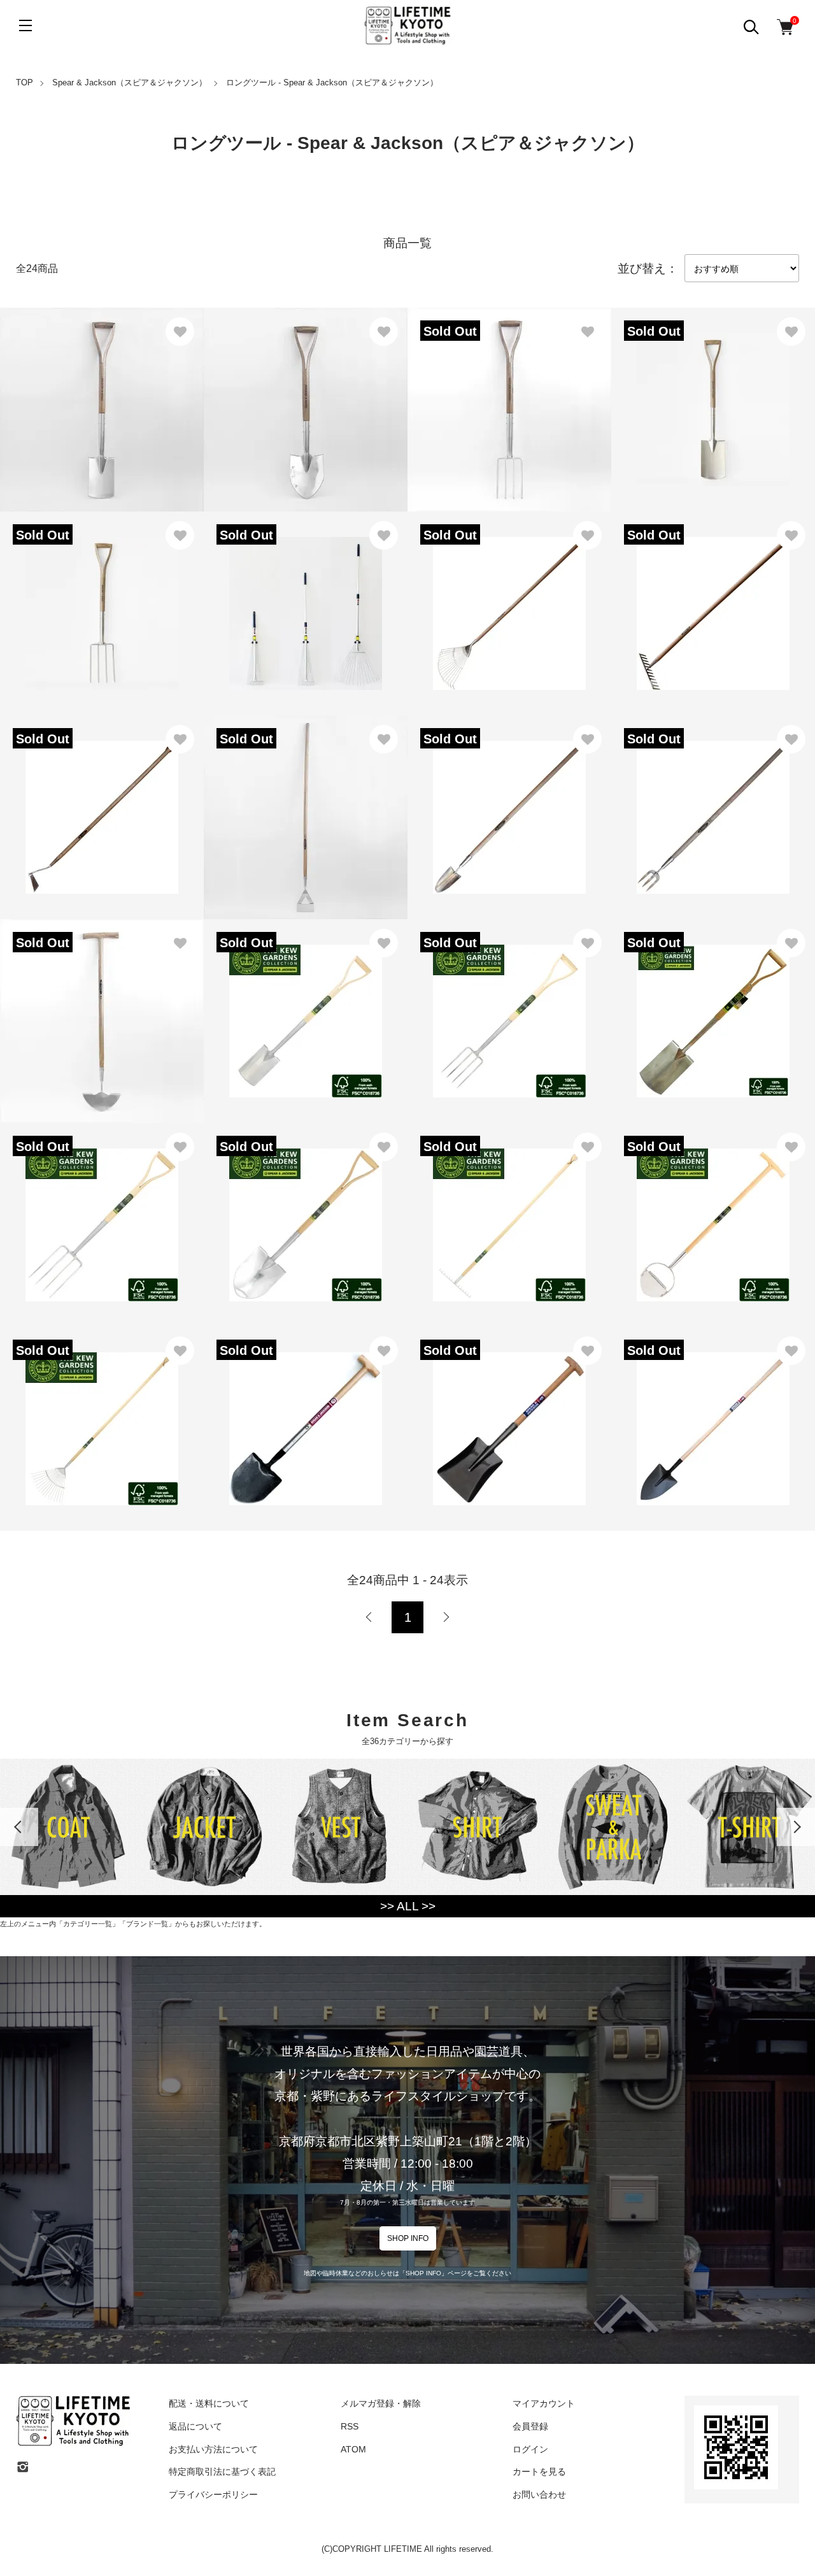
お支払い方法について (213, 2449)
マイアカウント (544, 2403)
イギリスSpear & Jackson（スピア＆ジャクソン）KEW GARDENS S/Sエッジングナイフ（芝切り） (713, 1210)
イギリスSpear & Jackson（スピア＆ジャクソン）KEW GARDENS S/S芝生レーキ (102, 1414)
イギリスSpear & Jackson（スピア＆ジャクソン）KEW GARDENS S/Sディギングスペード (713, 1006)
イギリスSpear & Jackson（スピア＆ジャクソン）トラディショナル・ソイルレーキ (713, 598)
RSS (350, 2426)
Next (796, 1827)
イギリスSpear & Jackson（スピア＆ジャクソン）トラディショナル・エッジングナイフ (102, 1006)
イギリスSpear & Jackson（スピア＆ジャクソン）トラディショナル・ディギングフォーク (102, 598)
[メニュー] (25, 25)
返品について (195, 2426)
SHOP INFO (408, 2238)
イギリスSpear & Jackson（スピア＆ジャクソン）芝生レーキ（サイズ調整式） (306, 598)
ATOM (353, 2449)
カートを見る (539, 2472)
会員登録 (530, 2426)
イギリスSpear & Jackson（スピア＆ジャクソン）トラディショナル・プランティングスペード (306, 395)
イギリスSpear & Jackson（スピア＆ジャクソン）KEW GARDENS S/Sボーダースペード (306, 1006)
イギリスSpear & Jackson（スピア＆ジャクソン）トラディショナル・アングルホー (102, 802)
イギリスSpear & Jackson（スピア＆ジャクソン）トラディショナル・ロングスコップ (509, 802)
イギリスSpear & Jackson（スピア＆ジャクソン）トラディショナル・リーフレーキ (509, 598)
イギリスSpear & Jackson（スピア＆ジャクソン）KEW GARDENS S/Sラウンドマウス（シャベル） (306, 1210)
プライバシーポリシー (213, 2494)
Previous (19, 1827)
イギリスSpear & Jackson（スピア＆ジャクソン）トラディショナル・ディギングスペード (713, 395)
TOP (25, 82)
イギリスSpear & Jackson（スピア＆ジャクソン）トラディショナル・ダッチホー (306, 802)
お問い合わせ (539, 2494)
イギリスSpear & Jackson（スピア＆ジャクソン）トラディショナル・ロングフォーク (713, 802)
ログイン (530, 2449)
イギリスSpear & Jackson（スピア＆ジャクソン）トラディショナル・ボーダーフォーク (509, 395)
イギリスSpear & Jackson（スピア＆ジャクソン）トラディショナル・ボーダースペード (102, 395)
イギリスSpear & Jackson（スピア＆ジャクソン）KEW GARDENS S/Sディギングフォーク (102, 1210)
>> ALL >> (408, 1906)
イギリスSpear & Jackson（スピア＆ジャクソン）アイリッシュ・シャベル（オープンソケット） (713, 1414)
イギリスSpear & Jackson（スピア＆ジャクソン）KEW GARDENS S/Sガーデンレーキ (509, 1210)
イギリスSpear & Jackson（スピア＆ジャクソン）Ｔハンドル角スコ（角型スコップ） (509, 1414)
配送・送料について (209, 2403)
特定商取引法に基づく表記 (222, 2472)
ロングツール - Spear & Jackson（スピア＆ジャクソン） (332, 82)
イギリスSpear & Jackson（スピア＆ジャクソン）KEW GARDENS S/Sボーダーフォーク (509, 1006)
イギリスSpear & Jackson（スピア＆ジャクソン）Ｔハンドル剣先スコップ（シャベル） (306, 1414)
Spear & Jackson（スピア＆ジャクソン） (130, 82)
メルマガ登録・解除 (381, 2403)
